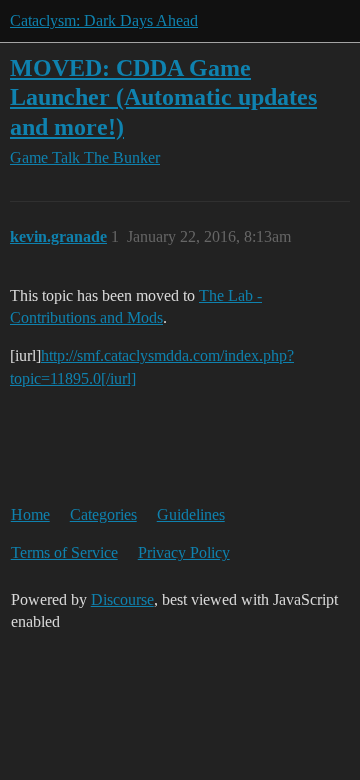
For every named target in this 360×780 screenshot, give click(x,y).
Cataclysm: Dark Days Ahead (104, 20)
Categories (103, 514)
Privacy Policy (184, 552)
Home (30, 514)
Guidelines (191, 514)
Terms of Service (64, 552)
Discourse (122, 599)
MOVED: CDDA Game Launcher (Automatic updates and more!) (163, 96)
